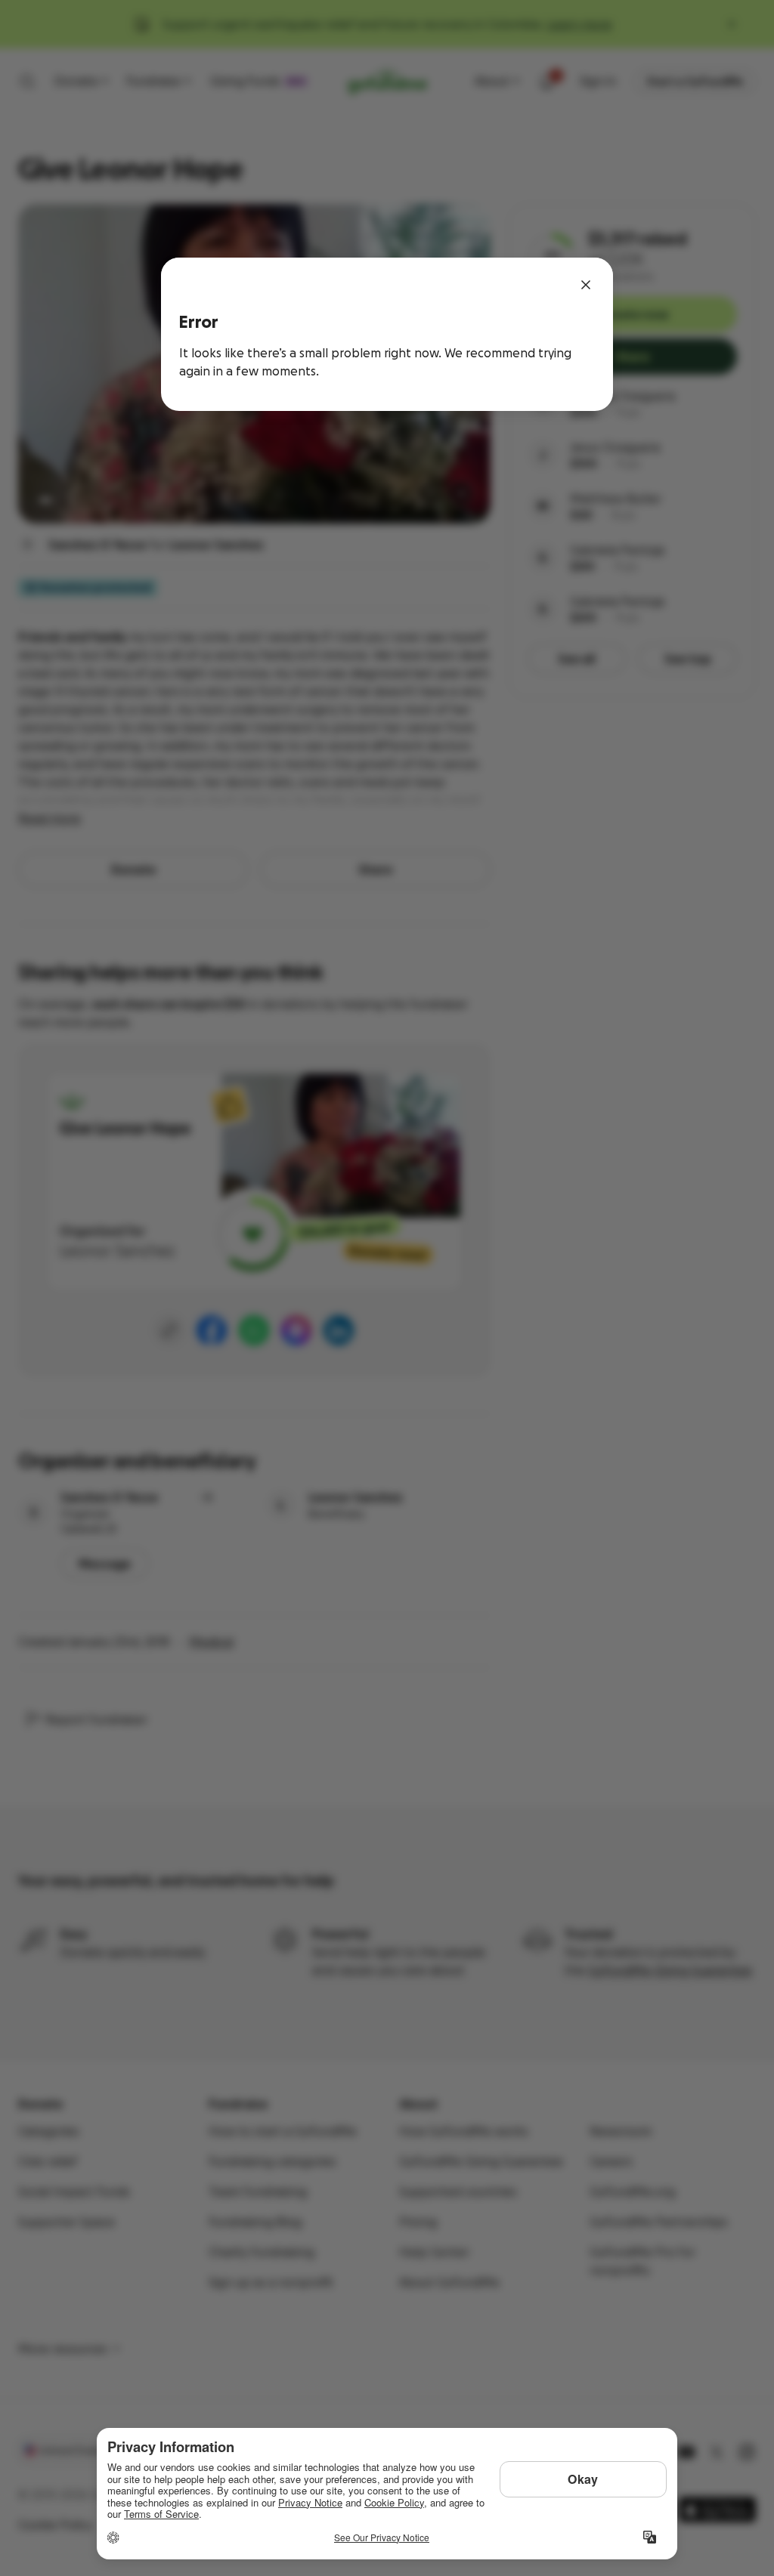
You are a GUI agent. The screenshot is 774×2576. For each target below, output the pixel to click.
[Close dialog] (586, 285)
